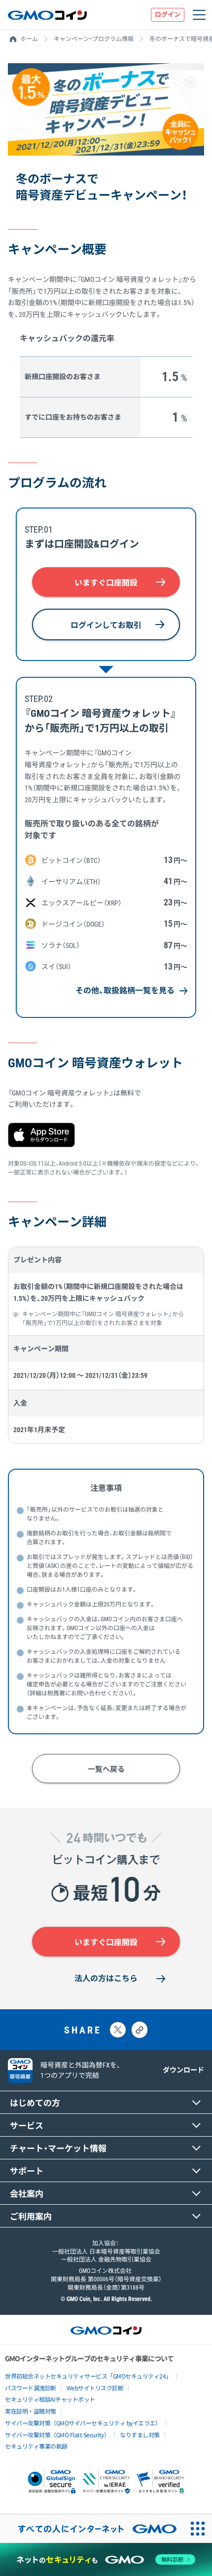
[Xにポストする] (118, 2030)
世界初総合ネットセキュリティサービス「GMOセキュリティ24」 (88, 2376)
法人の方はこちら (106, 1978)
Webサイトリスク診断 (95, 2388)
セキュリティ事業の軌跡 (36, 2446)
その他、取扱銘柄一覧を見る (125, 991)
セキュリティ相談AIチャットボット (50, 2399)
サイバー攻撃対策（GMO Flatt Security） (57, 2435)
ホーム (29, 39)
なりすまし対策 (140, 2435)
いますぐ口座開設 (106, 583)
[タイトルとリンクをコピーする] (140, 2030)
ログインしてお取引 (106, 625)
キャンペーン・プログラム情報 (94, 39)
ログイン (168, 15)
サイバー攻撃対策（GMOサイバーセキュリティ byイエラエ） (83, 2423)
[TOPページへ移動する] (47, 15)
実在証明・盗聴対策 (31, 2411)
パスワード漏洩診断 (31, 2388)
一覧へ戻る (106, 1769)
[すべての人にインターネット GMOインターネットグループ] (92, 2529)
